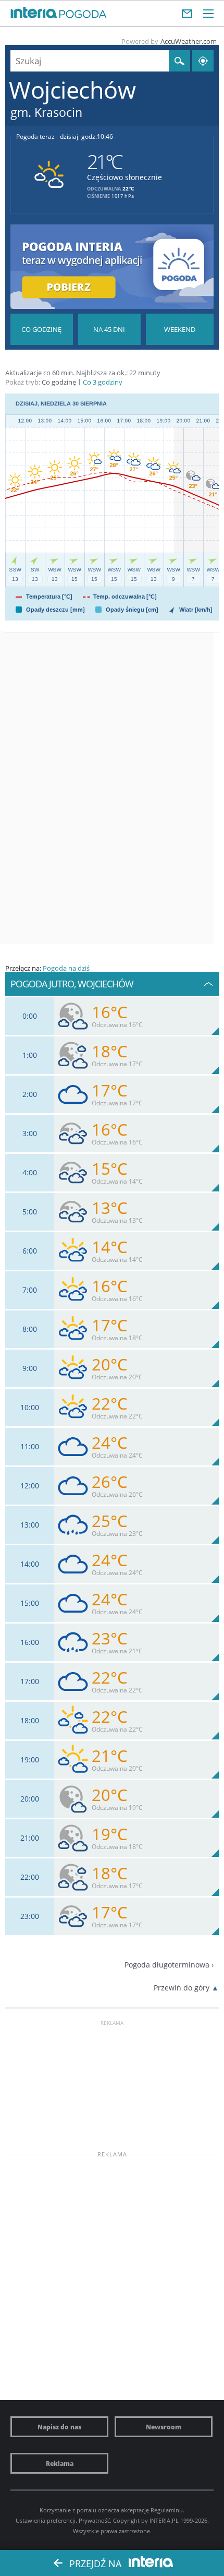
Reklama (60, 2463)
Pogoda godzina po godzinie (42, 329)
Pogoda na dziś (66, 968)
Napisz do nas (59, 2427)
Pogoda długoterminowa (167, 1965)
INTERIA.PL (164, 2520)
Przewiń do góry (182, 1988)
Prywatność (94, 2520)
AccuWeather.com (189, 41)
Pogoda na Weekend (180, 329)
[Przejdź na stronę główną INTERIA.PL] (34, 13)
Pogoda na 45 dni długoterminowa (109, 329)
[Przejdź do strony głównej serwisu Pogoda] (83, 15)
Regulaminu (167, 2510)
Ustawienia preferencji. (46, 2520)
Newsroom (164, 2427)
